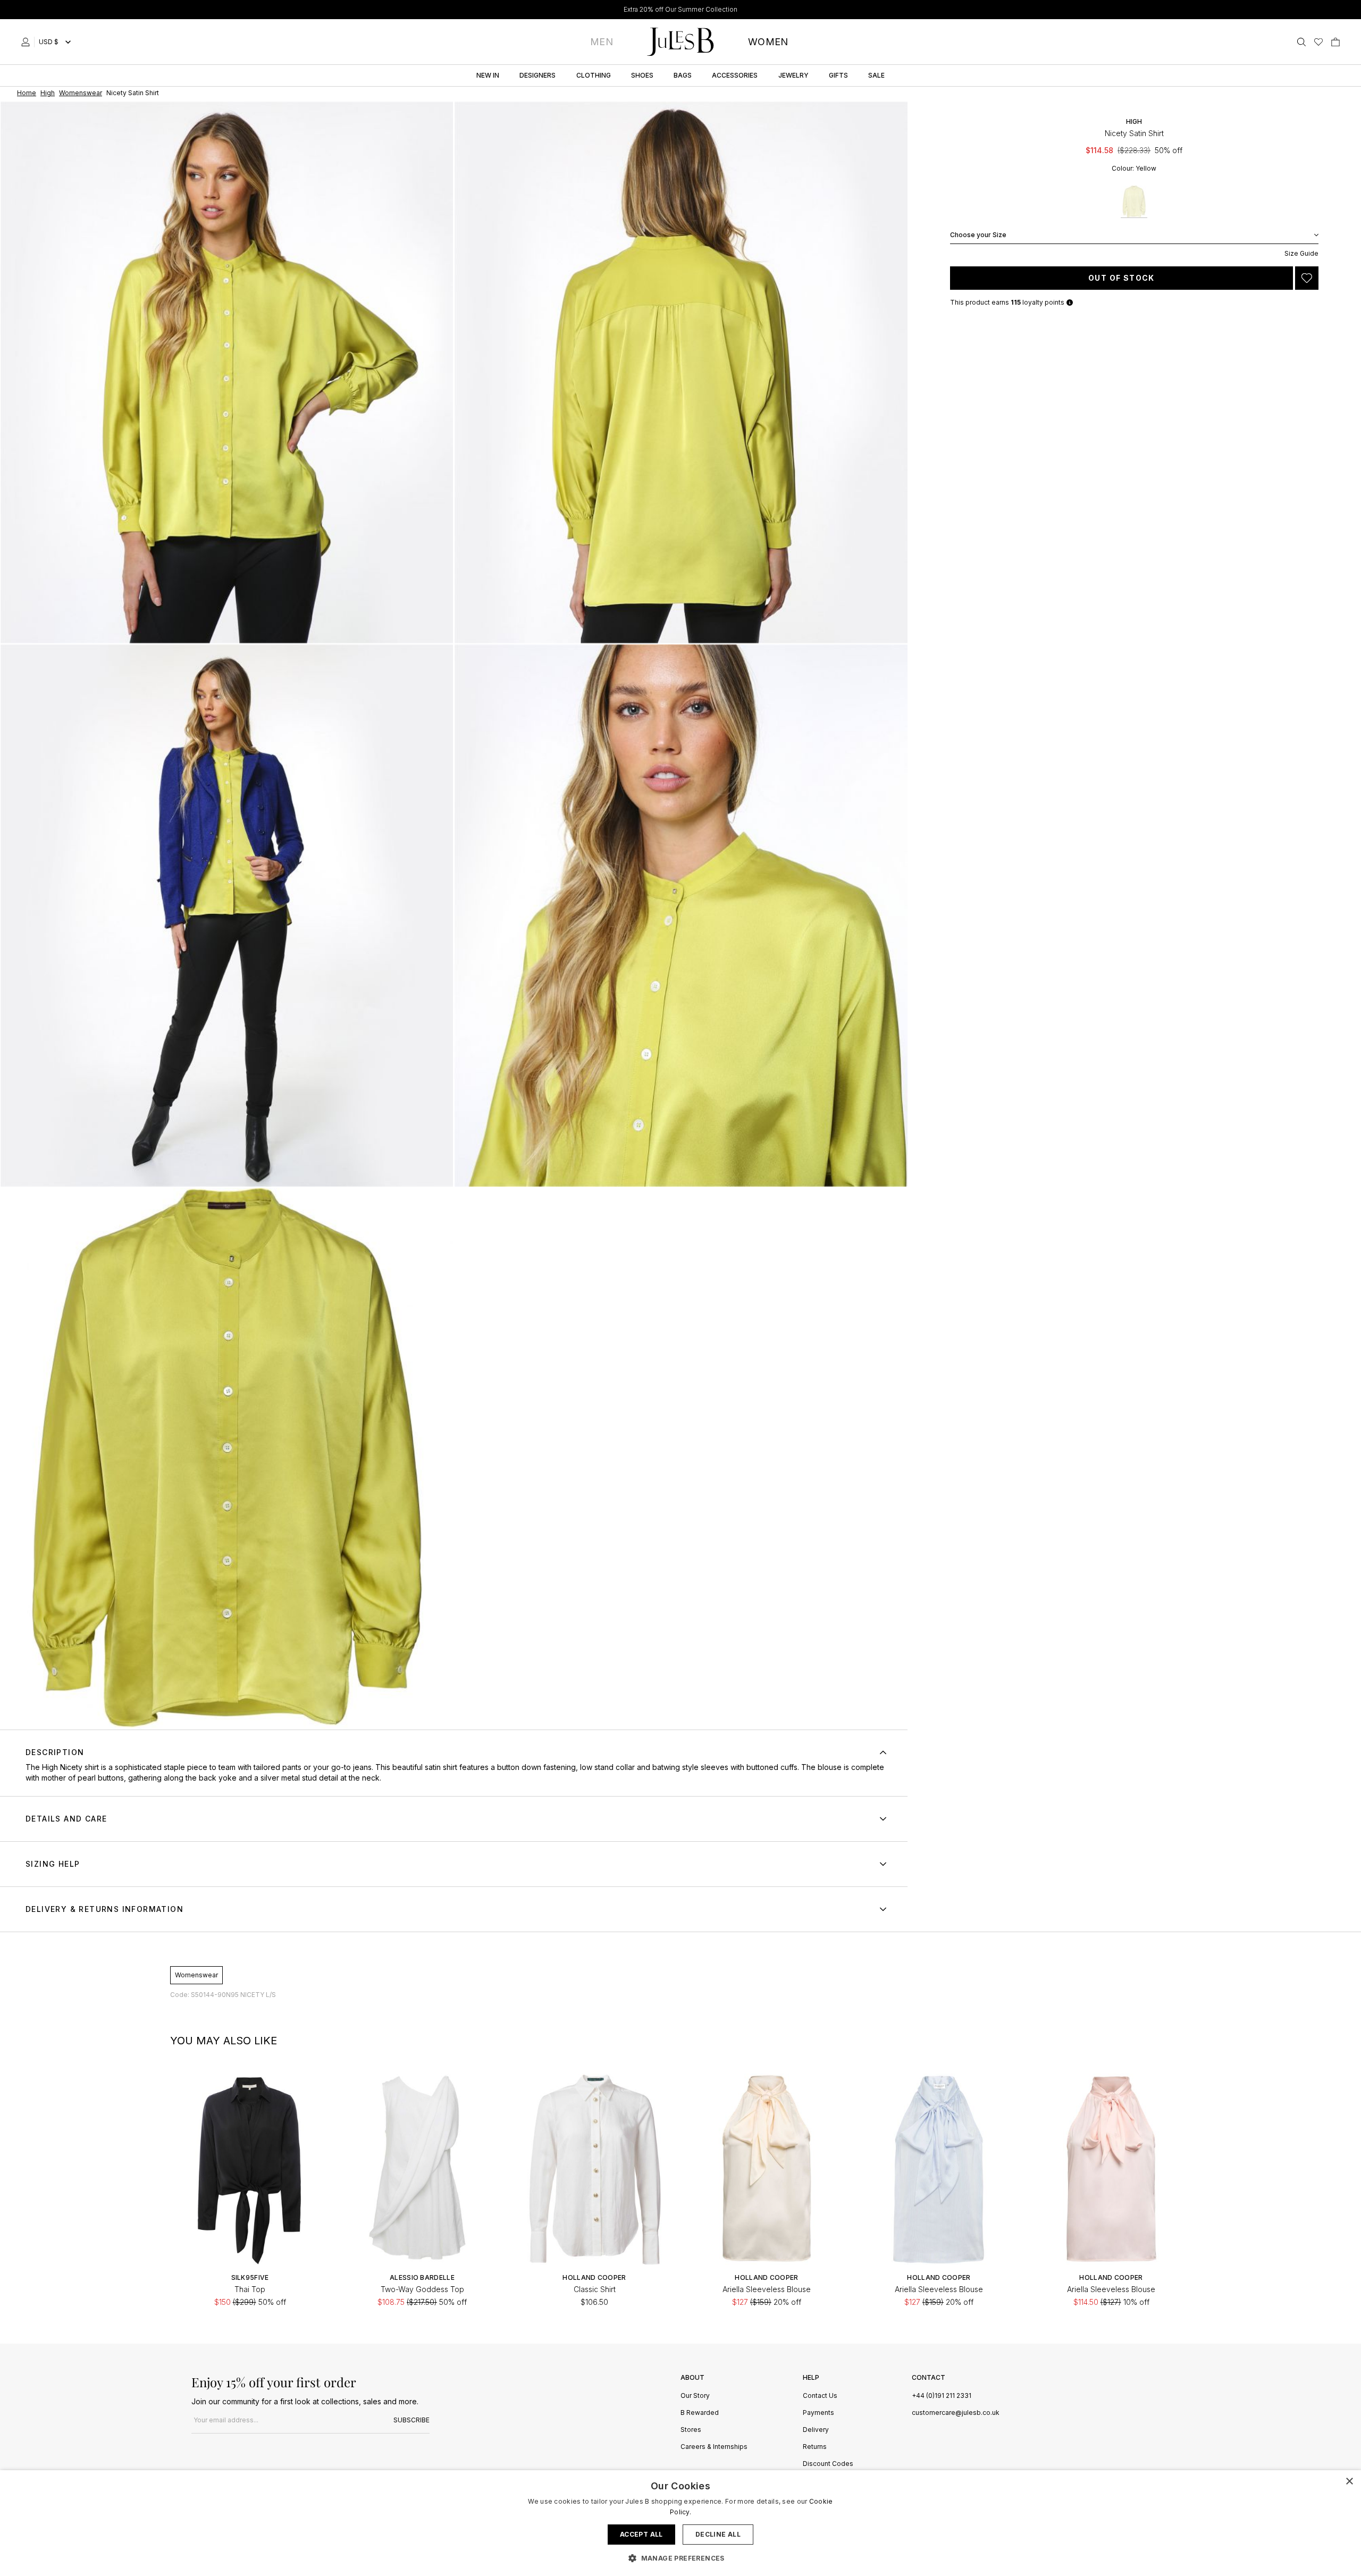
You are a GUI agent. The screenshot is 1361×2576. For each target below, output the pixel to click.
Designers (537, 75)
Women (768, 42)
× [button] (1349, 2482)
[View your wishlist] (1318, 42)
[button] (680, 2558)
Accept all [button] (641, 2534)
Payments (818, 2413)
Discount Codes (828, 2464)
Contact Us (820, 2396)
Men (602, 42)
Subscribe (411, 2420)
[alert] (680, 2523)
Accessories (735, 75)
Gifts (838, 75)
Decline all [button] (718, 2534)
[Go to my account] (28, 42)
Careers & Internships (714, 2447)
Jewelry (793, 75)
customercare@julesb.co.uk (956, 2413)
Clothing (594, 75)
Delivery (816, 2430)
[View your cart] (1335, 42)
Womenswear (196, 1975)
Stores (691, 2430)
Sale (876, 75)
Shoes (642, 75)
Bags (683, 75)
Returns (815, 2447)
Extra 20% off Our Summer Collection (680, 9)
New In (488, 75)
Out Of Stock (1121, 278)
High (1134, 121)
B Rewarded (700, 2413)
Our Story (695, 2396)
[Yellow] (1134, 202)
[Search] (1301, 42)
